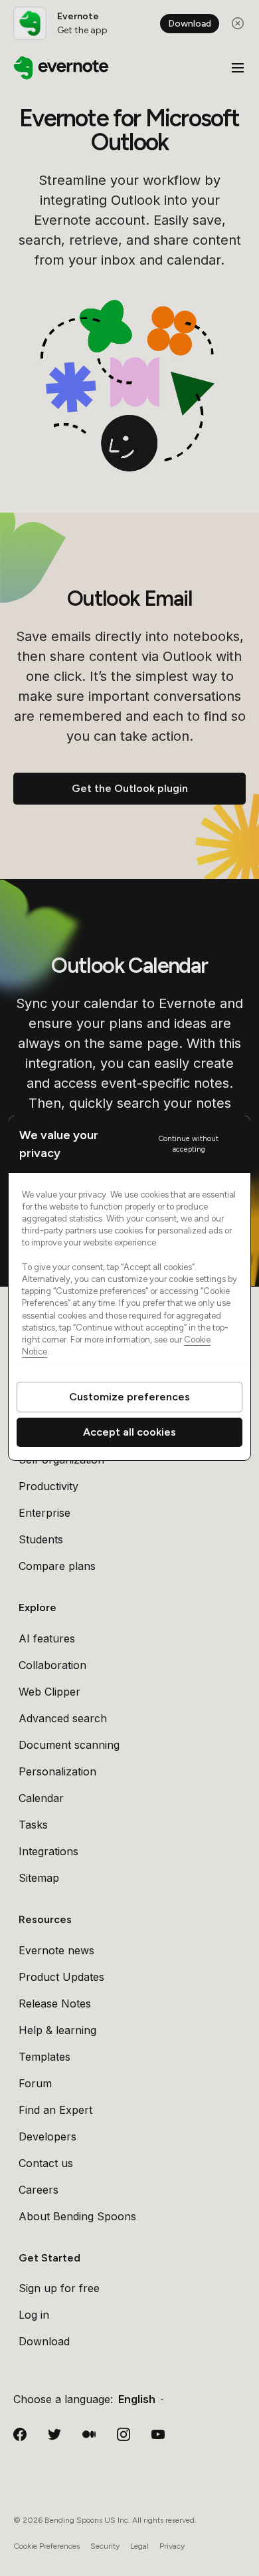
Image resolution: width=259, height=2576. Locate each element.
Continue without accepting (189, 1144)
